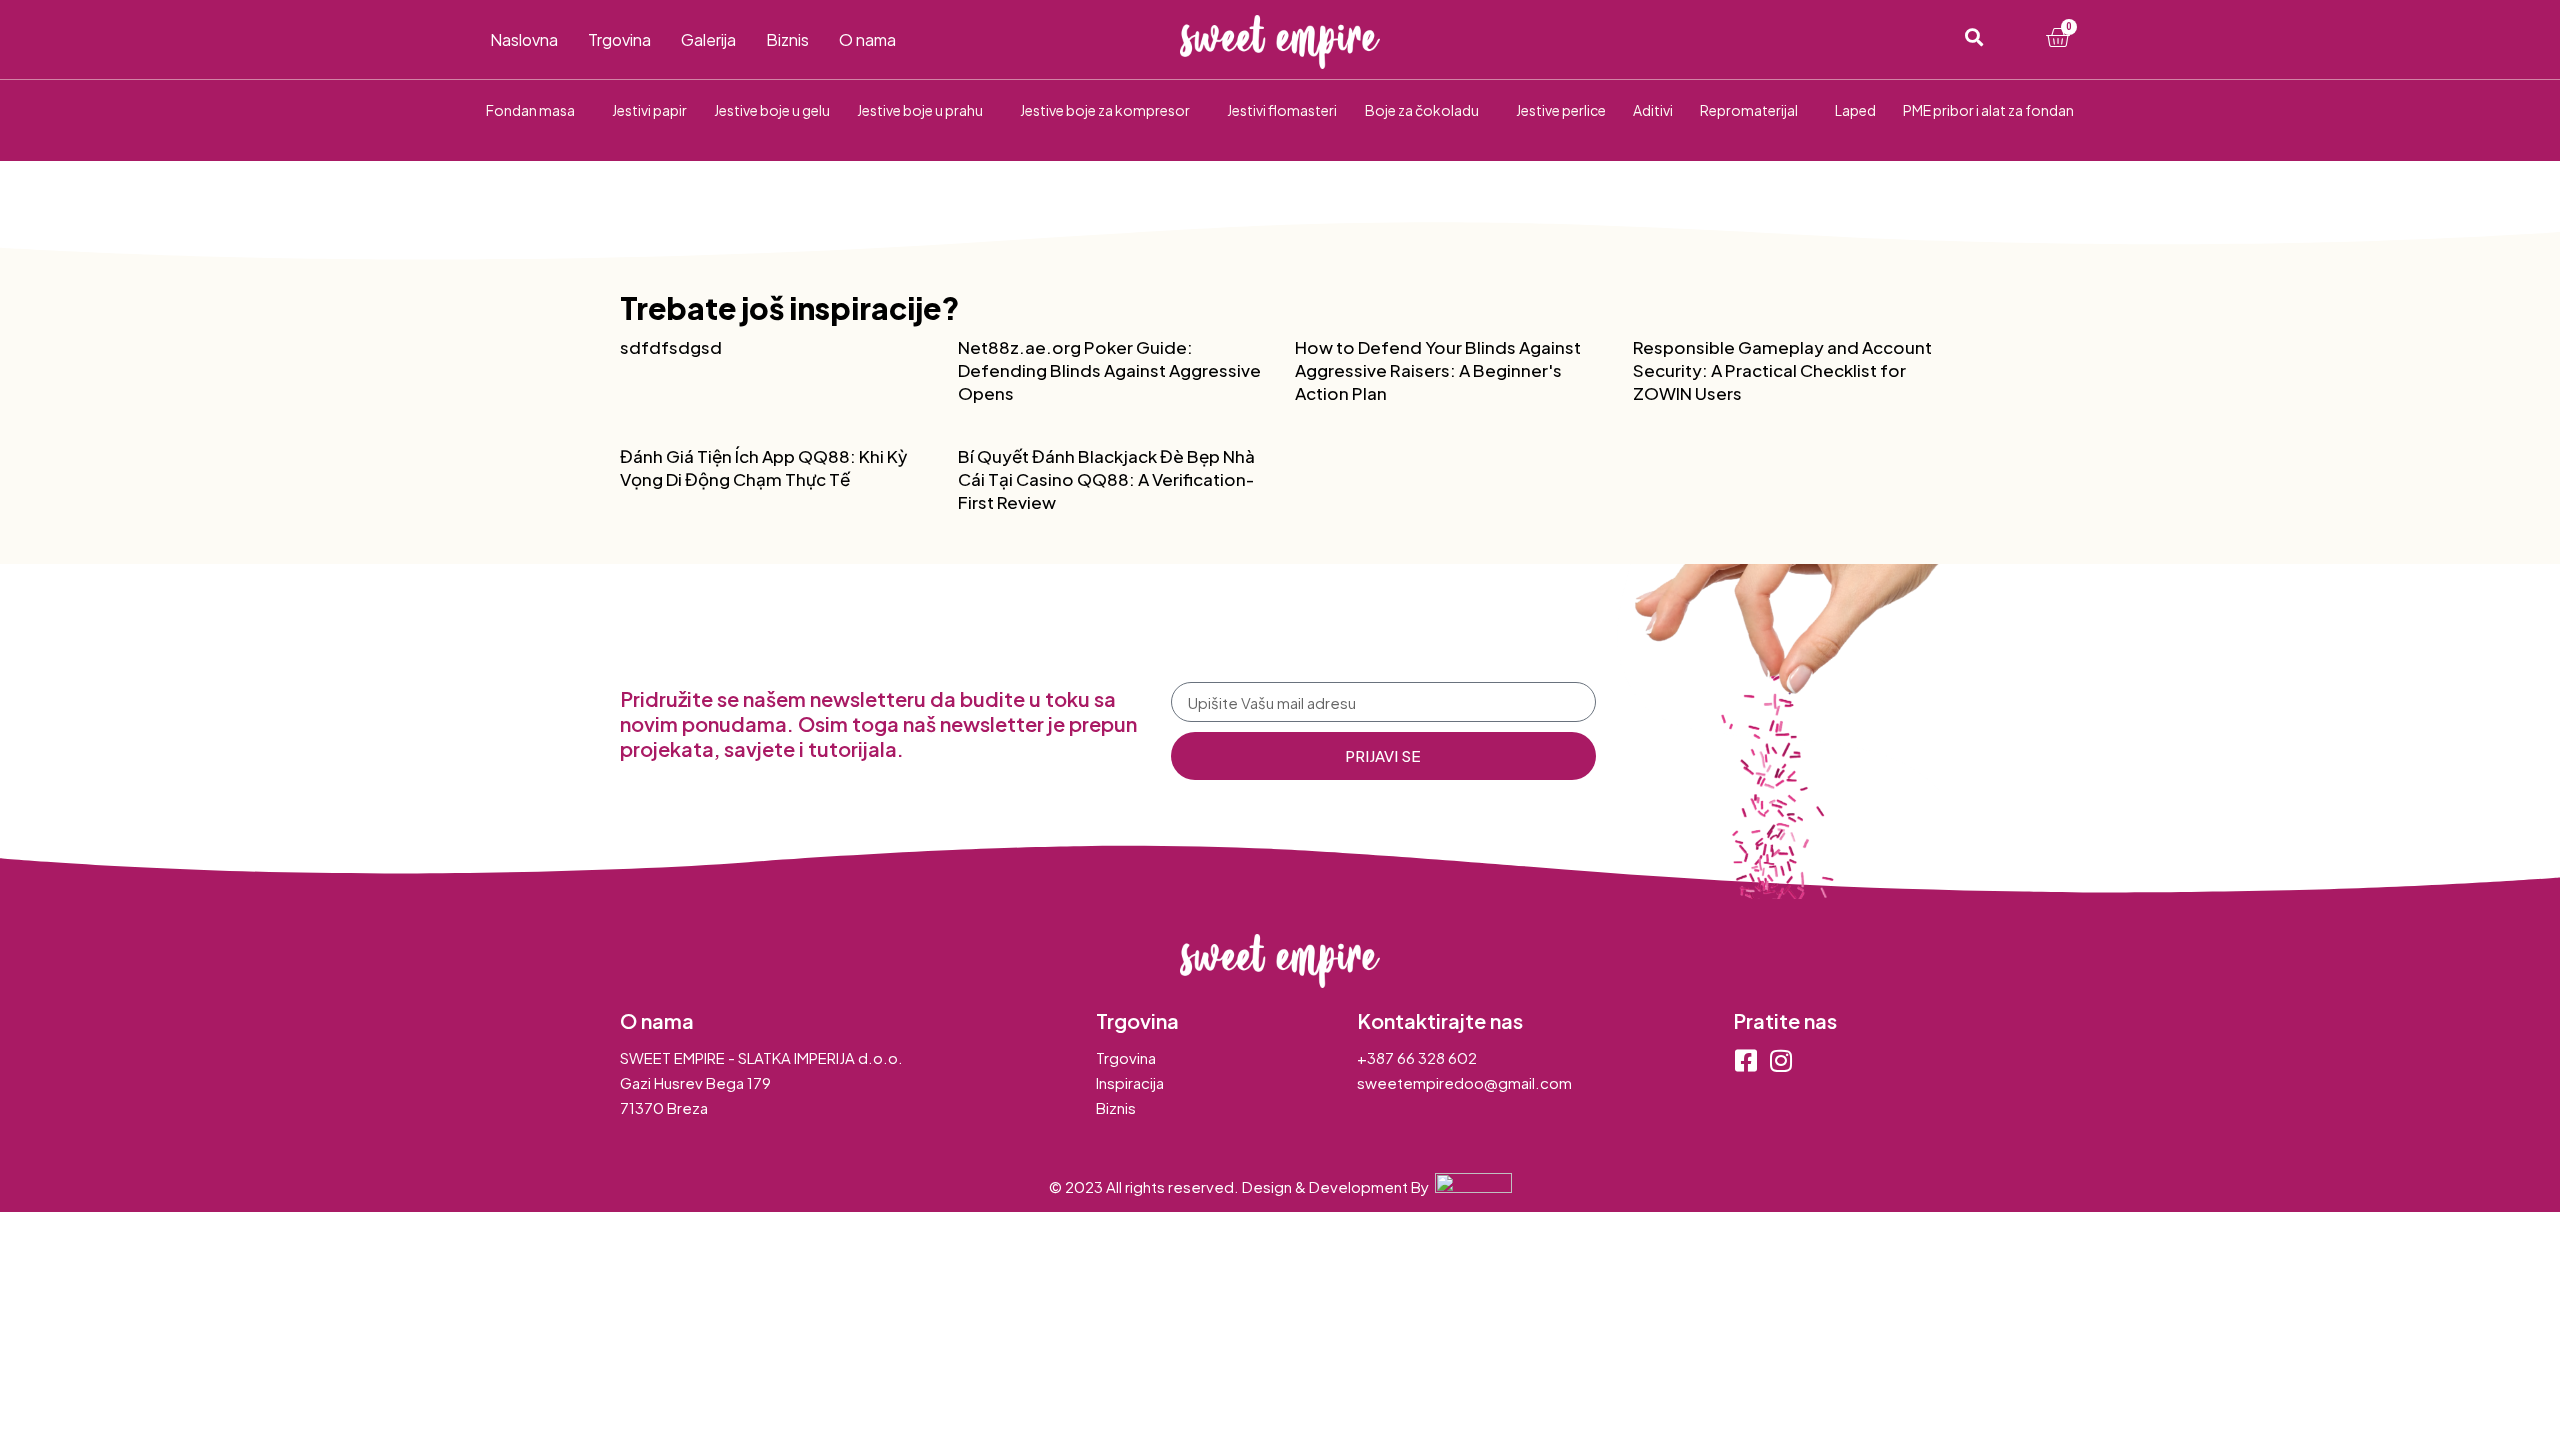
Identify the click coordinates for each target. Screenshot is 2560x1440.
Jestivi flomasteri (1282, 110)
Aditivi (1653, 110)
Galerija (708, 40)
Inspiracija (1130, 1082)
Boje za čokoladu (1422, 110)
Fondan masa (530, 110)
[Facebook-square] (1745, 1060)
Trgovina (619, 40)
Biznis (787, 40)
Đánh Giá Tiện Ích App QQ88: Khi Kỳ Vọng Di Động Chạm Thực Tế (763, 467)
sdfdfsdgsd (671, 347)
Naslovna (524, 40)
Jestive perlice (1561, 110)
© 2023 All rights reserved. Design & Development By (1242, 1186)
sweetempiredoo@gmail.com (1464, 1082)
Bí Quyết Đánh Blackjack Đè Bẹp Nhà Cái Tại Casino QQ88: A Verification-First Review (1106, 479)
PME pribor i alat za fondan (1988, 110)
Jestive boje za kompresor (1105, 110)
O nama (867, 40)
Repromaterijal (1749, 110)
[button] (1973, 37)
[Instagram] (1780, 1060)
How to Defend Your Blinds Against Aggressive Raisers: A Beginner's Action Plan (1438, 370)
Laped (1855, 110)
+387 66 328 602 (1417, 1057)
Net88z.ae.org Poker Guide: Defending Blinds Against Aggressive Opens (1109, 370)
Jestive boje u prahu (920, 110)
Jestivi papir (649, 110)
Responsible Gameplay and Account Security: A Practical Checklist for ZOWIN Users (1782, 370)
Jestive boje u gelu (772, 110)
